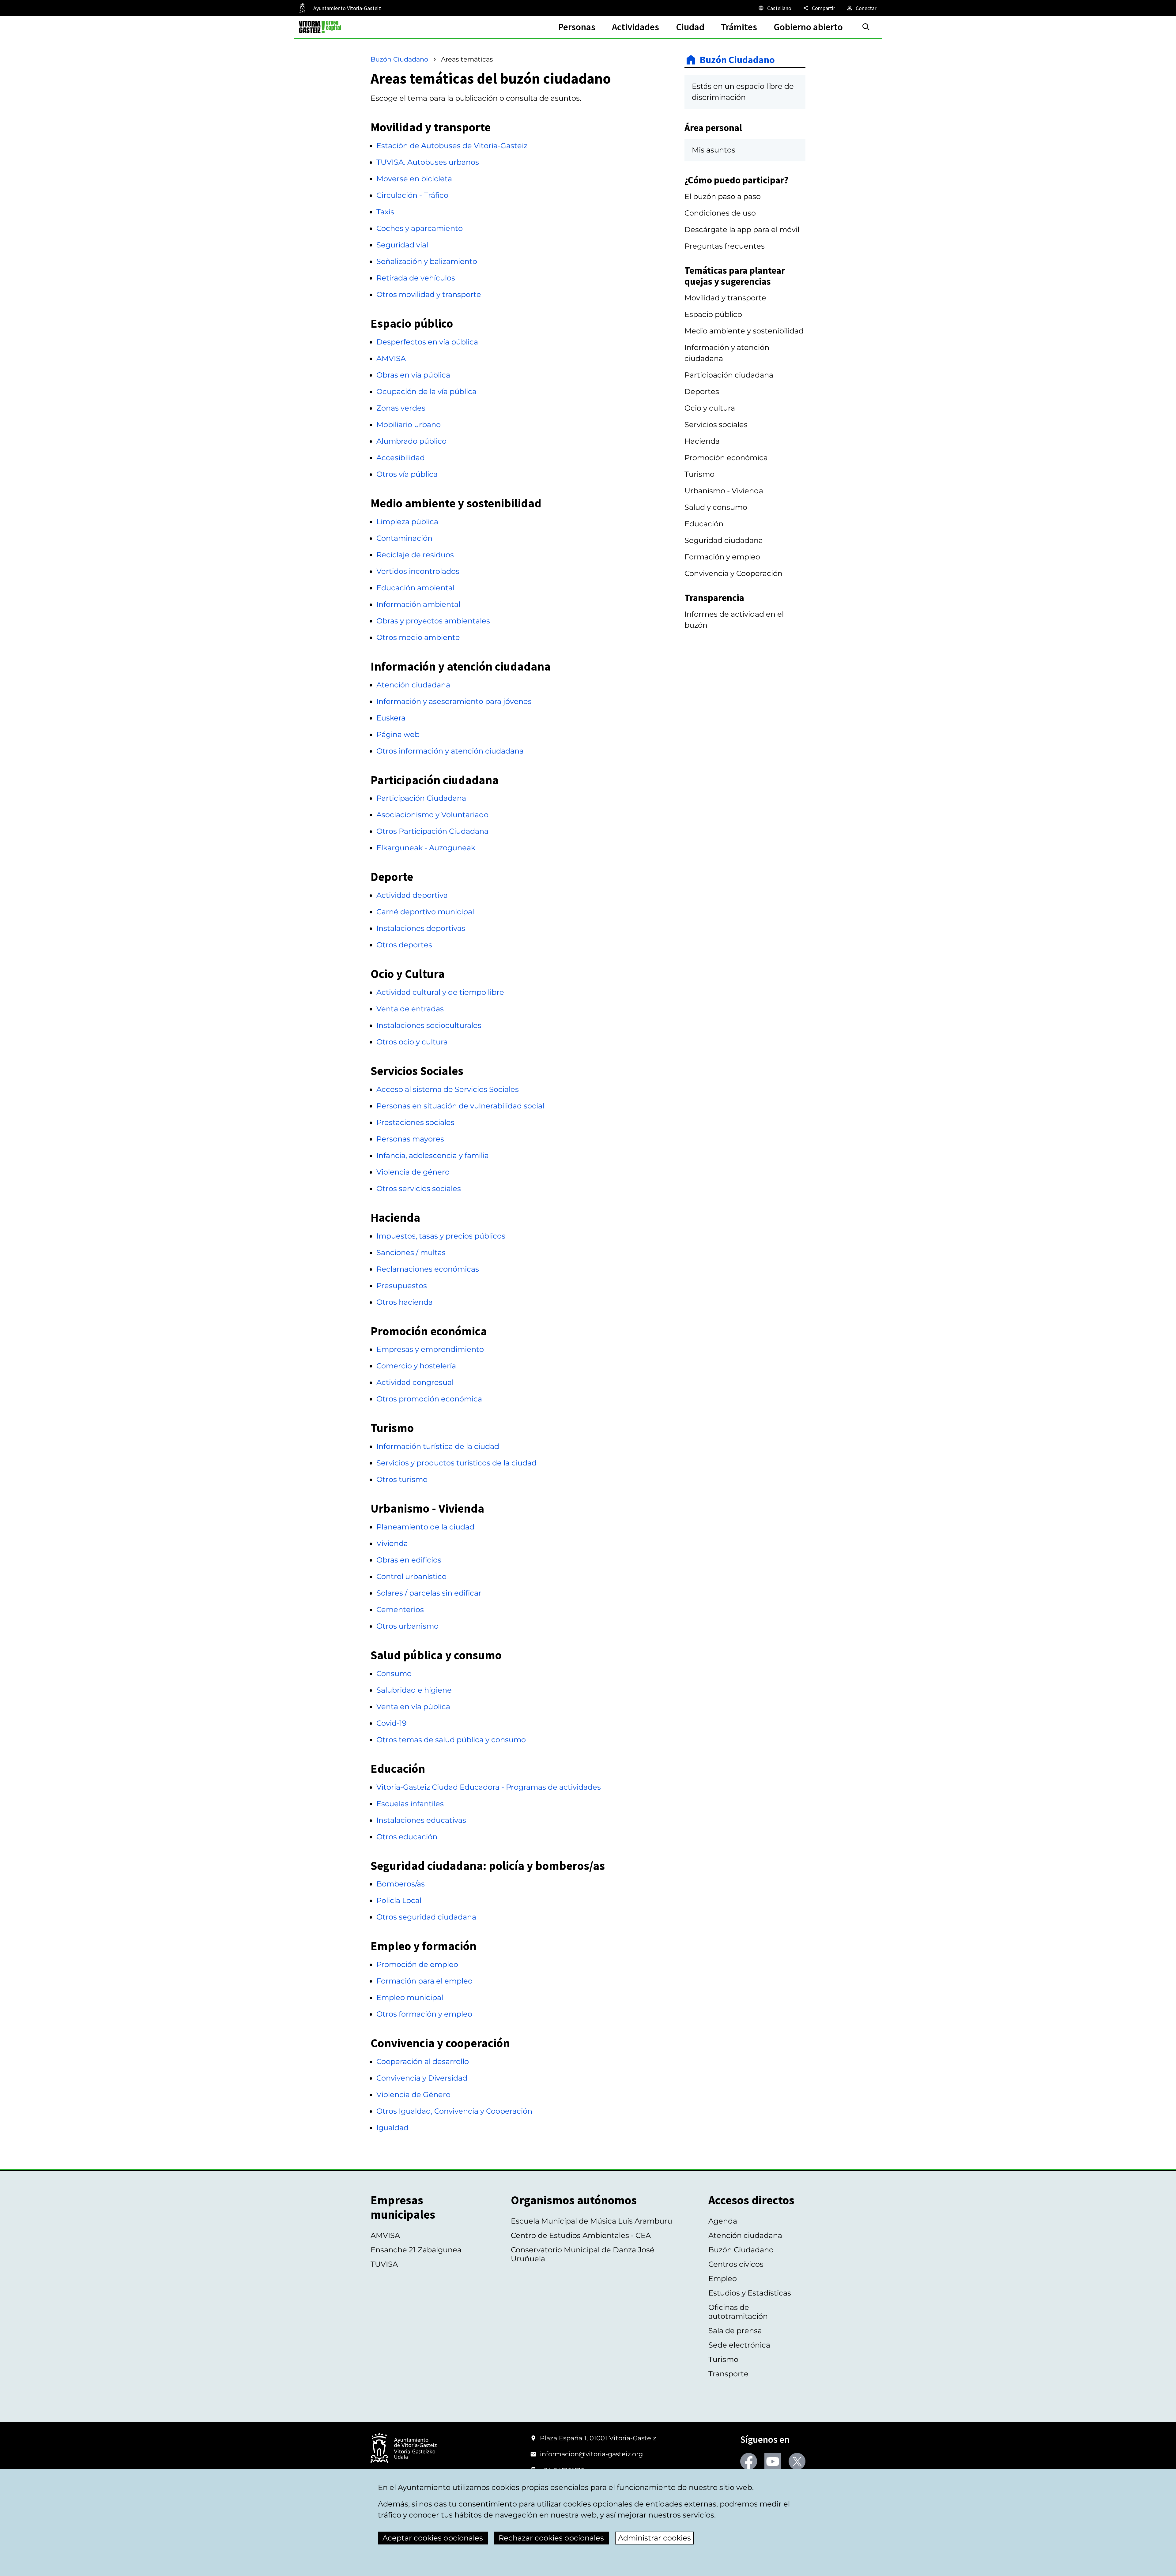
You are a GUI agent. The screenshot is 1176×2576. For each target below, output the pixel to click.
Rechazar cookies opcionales (551, 2538)
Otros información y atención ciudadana (450, 751)
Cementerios (400, 1610)
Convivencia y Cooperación (733, 573)
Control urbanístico (411, 1576)
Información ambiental (418, 604)
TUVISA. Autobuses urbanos (428, 162)
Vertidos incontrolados (418, 571)
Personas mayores (410, 1139)
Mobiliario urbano (409, 425)
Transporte (728, 2374)
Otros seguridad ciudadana (426, 1917)
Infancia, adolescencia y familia (433, 1155)
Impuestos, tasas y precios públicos (441, 1236)
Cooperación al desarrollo (423, 2061)
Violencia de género (413, 1172)
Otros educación (407, 1837)
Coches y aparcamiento (420, 228)
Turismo (699, 474)
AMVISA (391, 358)
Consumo (394, 1673)
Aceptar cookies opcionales (433, 2538)
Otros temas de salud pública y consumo (451, 1740)
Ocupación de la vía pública (426, 391)
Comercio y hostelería (416, 1366)
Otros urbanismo (407, 1626)
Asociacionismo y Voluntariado (432, 815)
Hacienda (702, 441)
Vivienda (392, 1543)
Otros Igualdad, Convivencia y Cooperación (454, 2111)
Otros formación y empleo (424, 2014)
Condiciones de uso (720, 213)
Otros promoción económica (429, 1399)
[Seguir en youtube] (773, 2461)
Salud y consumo (716, 507)
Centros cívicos (736, 2264)
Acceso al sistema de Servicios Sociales (448, 1089)
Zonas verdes (401, 408)
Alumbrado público (411, 441)
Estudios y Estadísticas (750, 2293)
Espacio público (713, 314)
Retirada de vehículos (416, 278)
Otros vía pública (407, 474)
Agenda (723, 2221)
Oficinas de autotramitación (738, 2312)
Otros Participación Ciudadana (432, 831)
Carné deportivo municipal (425, 912)
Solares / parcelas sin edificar (429, 1593)
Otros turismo (402, 1479)
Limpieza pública (407, 522)
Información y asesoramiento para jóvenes (454, 701)
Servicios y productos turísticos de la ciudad (456, 1463)
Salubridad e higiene (414, 1690)
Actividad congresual (415, 1382)
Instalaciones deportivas (421, 928)
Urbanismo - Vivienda (724, 491)
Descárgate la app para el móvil (742, 229)
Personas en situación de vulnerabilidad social (460, 1106)
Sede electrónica (739, 2345)
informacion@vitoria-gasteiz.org (591, 2454)
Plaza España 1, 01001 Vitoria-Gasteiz (598, 2438)
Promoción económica (726, 458)
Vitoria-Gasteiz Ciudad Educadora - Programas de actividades (489, 1787)
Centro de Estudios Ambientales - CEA (581, 2235)
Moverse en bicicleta (414, 179)
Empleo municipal (410, 1997)
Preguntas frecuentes (725, 246)
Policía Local (399, 1900)
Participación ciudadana (729, 375)
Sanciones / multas (411, 1252)
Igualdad (392, 2128)
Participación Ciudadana (421, 798)
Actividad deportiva (412, 895)
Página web (398, 734)
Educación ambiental (415, 588)
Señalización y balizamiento (427, 261)
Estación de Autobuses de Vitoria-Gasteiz (452, 146)
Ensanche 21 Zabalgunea (416, 2250)
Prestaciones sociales (415, 1122)
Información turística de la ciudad (438, 1446)
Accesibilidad (401, 458)
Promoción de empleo (417, 1964)
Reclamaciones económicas (428, 1269)
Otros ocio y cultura (412, 1042)
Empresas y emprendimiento (430, 1349)
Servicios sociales (716, 425)
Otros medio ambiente (418, 637)
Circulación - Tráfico (412, 195)
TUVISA (384, 2264)
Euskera (391, 718)
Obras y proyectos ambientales (433, 621)
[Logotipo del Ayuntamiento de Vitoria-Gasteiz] (404, 2449)
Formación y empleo (722, 557)
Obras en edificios (409, 1560)
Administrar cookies (654, 2538)
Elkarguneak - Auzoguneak (426, 848)
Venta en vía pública (413, 1707)
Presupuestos (402, 1286)
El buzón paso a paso (723, 196)
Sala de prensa (735, 2331)
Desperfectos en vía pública (427, 342)
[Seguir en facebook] (749, 2461)
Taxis (385, 212)
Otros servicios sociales (419, 1188)
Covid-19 (392, 1723)
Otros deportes (404, 945)
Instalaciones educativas (421, 1820)
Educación (704, 524)
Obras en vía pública (413, 375)
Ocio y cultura (710, 408)
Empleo (723, 2279)
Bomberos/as (401, 1884)
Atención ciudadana (413, 685)
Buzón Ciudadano (399, 59)
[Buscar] (866, 27)
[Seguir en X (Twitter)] (797, 2461)
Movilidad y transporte (725, 298)
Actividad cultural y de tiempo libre (440, 992)
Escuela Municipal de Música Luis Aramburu (592, 2221)
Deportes (702, 391)
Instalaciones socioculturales (429, 1025)
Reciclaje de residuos (415, 555)
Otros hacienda (405, 1302)
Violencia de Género (413, 2095)
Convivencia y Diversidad (422, 2078)
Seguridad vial (402, 245)
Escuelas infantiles (410, 1804)
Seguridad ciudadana (724, 540)
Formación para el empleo (424, 1981)
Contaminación (404, 538)
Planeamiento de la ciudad (425, 1527)
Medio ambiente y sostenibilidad (744, 331)
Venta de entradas (410, 1009)
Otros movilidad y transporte (429, 294)
